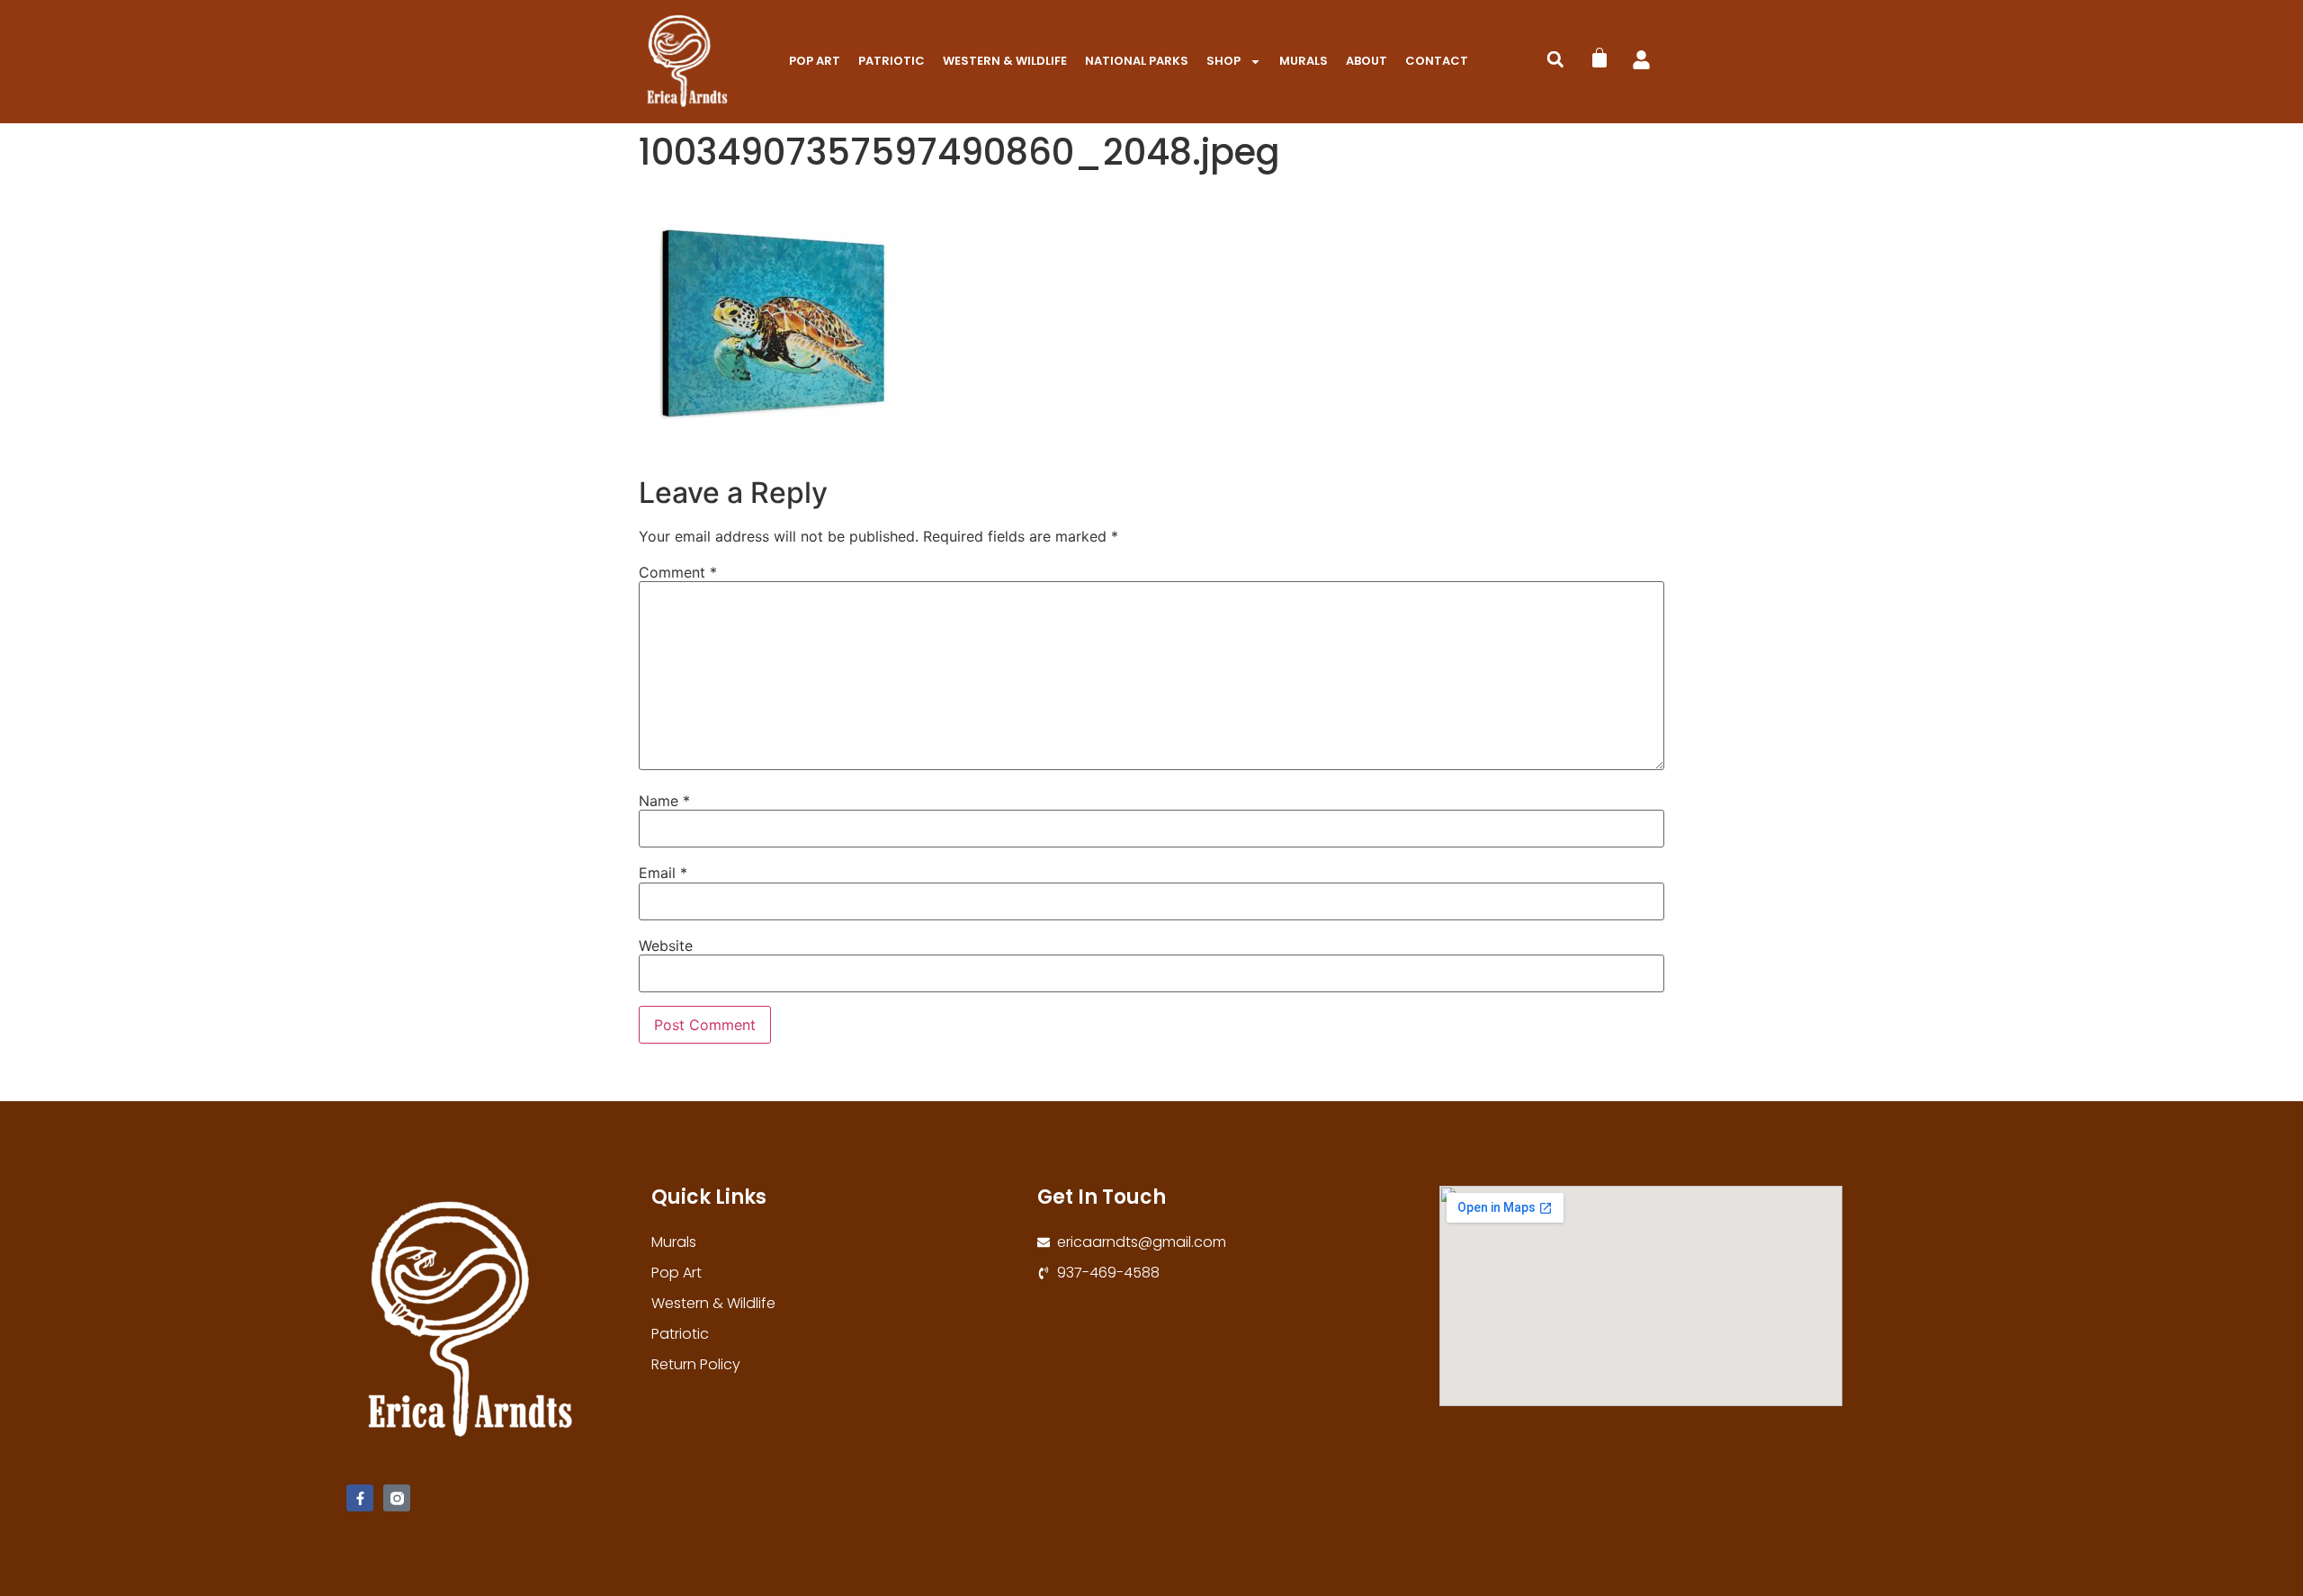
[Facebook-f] (360, 1498)
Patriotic (892, 61)
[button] (1555, 59)
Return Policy (696, 1364)
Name (664, 801)
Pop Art (815, 61)
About (1367, 61)
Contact (1437, 61)
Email (663, 873)
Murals (1304, 61)
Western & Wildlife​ (1005, 61)
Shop (1223, 61)
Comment (678, 572)
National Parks (1137, 61)
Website (666, 946)
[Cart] (1600, 58)
